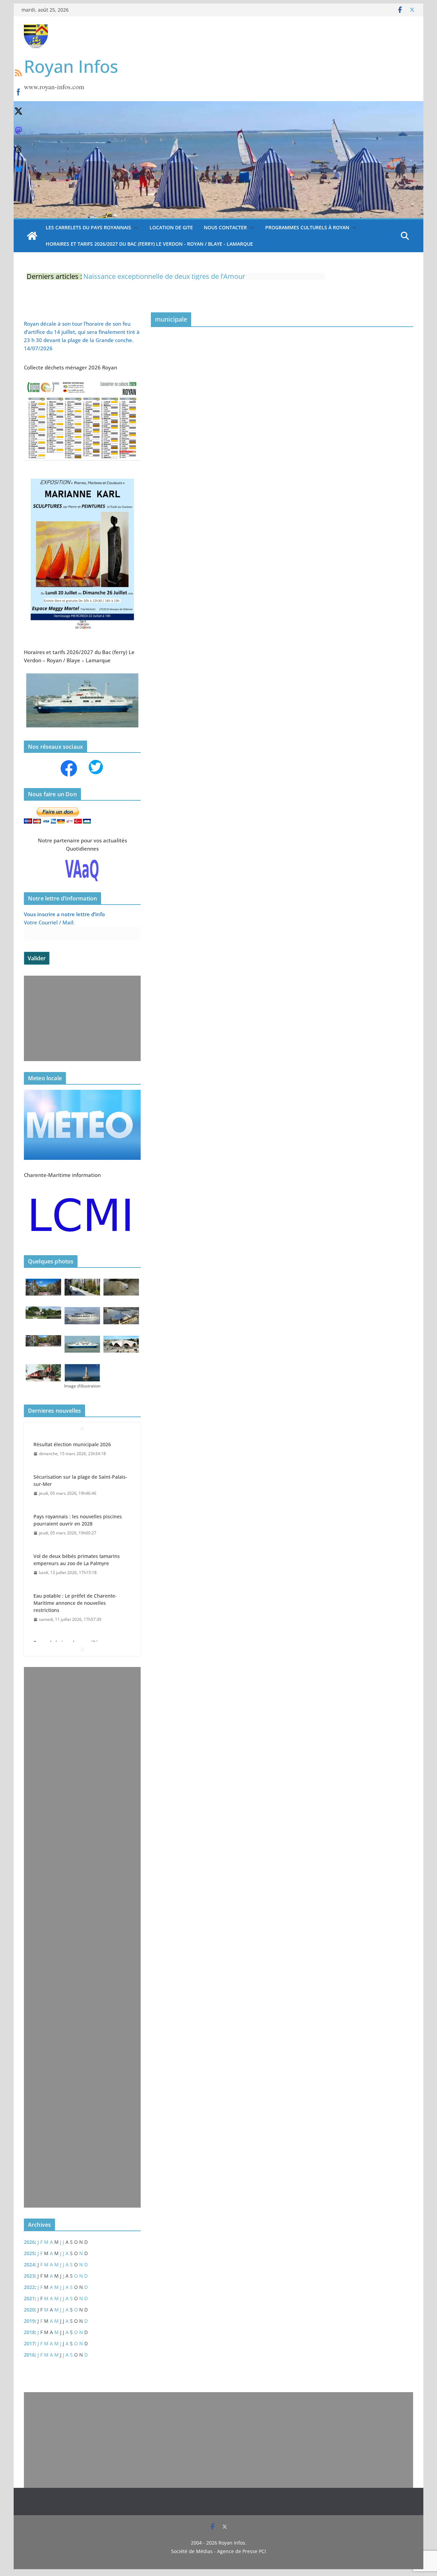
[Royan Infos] (218, 105)
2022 (29, 2287)
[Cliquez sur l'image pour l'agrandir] (82, 475)
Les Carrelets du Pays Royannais (88, 227)
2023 (29, 2276)
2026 (29, 2242)
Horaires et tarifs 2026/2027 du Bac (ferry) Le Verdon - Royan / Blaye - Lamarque (149, 244)
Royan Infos (71, 66)
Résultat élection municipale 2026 (72, 1444)
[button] (135, 228)
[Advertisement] (81, 1018)
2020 (29, 2310)
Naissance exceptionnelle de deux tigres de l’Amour (164, 274)
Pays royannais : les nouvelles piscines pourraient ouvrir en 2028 (78, 1520)
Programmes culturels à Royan (307, 227)
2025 (29, 2253)
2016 (29, 2355)
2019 (29, 2321)
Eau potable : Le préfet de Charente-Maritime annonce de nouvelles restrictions (75, 1603)
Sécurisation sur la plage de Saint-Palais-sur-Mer (80, 1480)
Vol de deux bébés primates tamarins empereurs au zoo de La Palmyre (77, 1560)
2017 (29, 2343)
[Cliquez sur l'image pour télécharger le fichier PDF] (82, 382)
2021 (29, 2298)
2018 (29, 2332)
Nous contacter (225, 227)
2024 (29, 2265)
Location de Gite (171, 227)
